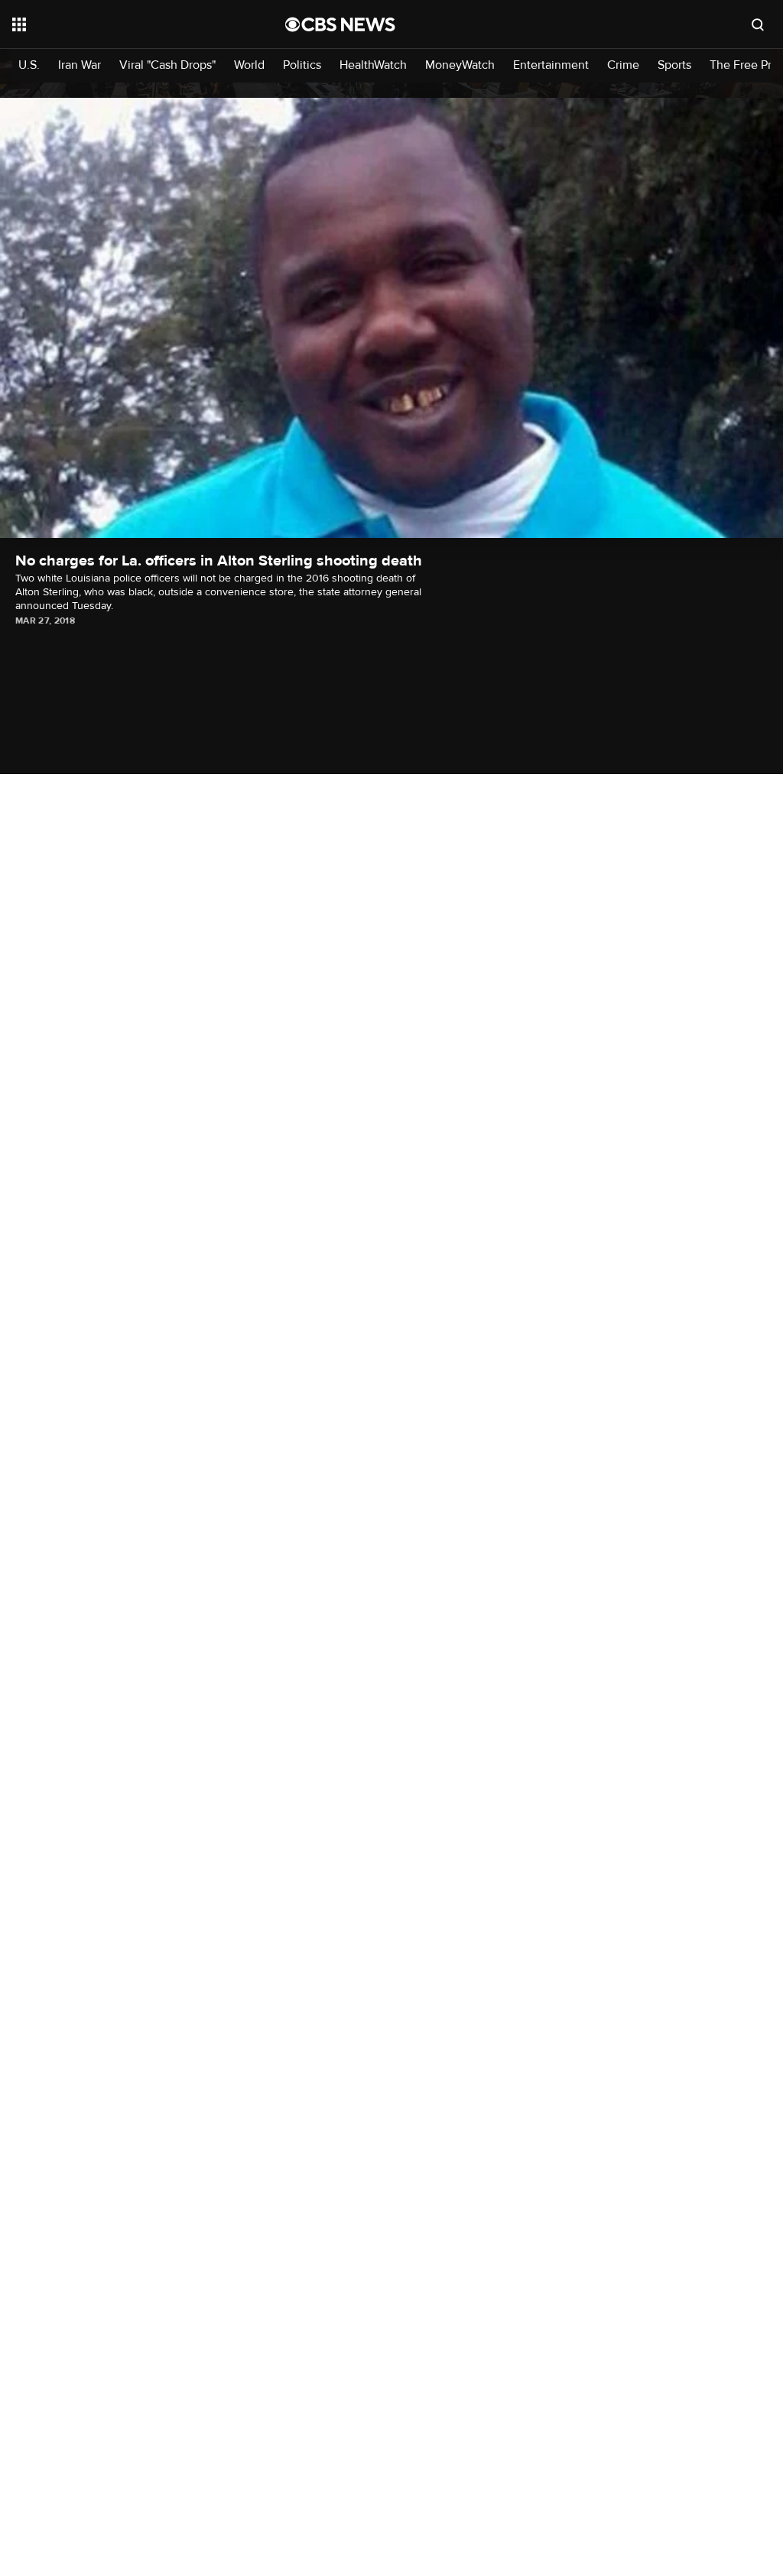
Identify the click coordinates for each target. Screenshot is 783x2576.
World (249, 65)
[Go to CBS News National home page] (340, 24)
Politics (302, 65)
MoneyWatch (460, 65)
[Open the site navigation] (122, 24)
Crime (623, 65)
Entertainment (551, 65)
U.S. (29, 65)
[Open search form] (758, 24)
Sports (674, 65)
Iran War (80, 65)
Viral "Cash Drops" (167, 65)
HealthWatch (373, 65)
